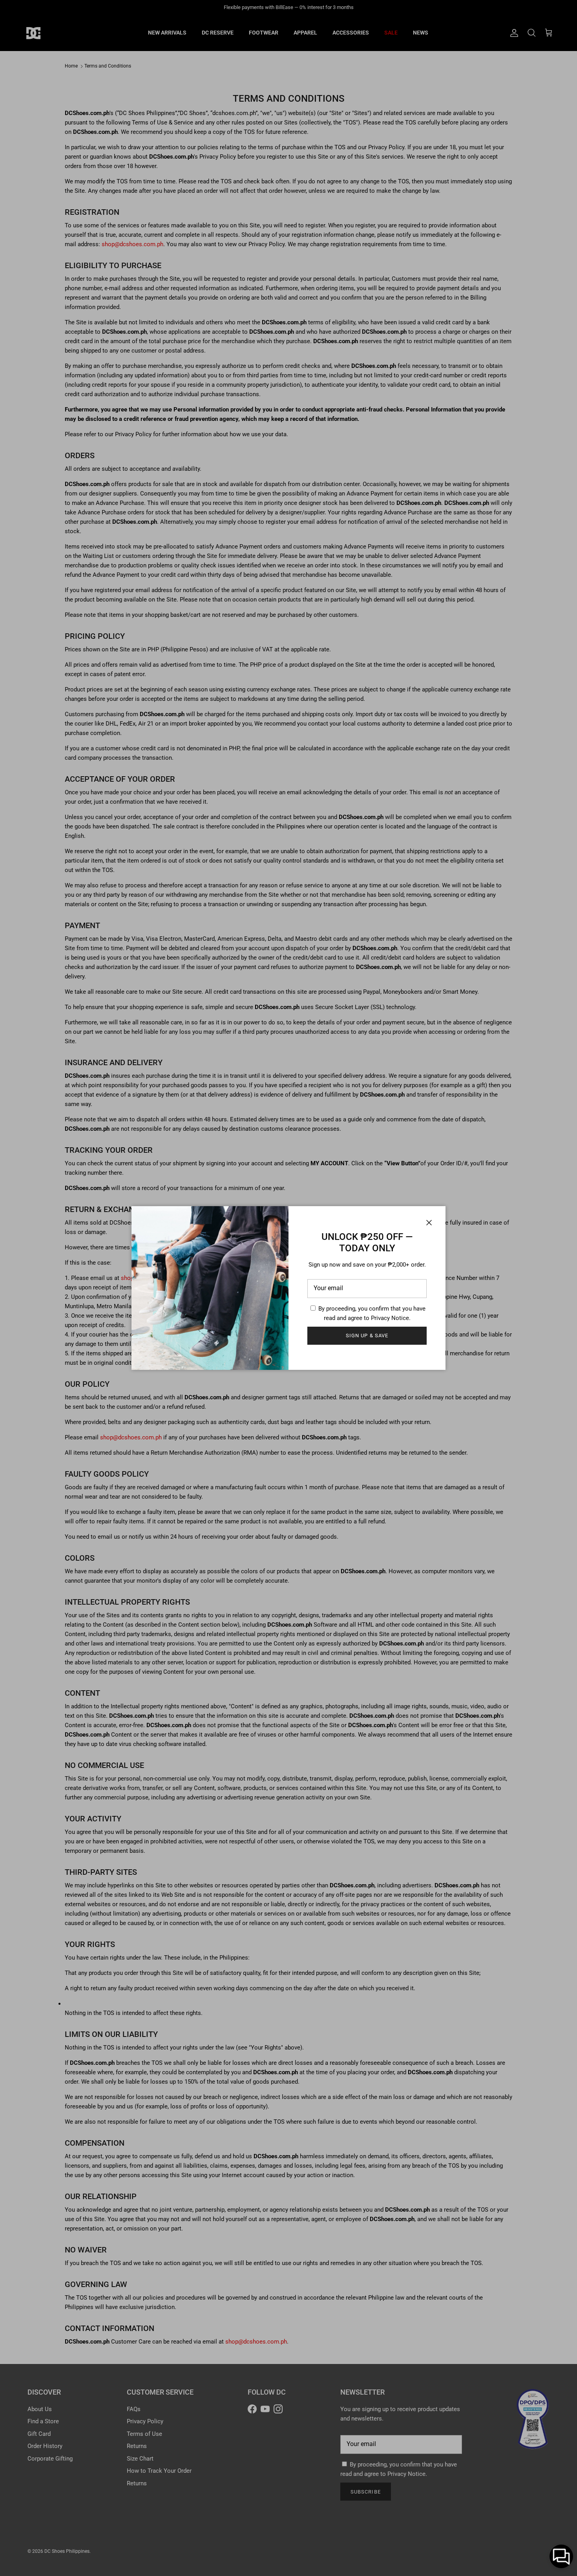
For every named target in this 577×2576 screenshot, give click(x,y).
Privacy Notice (390, 1318)
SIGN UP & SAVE (367, 1336)
